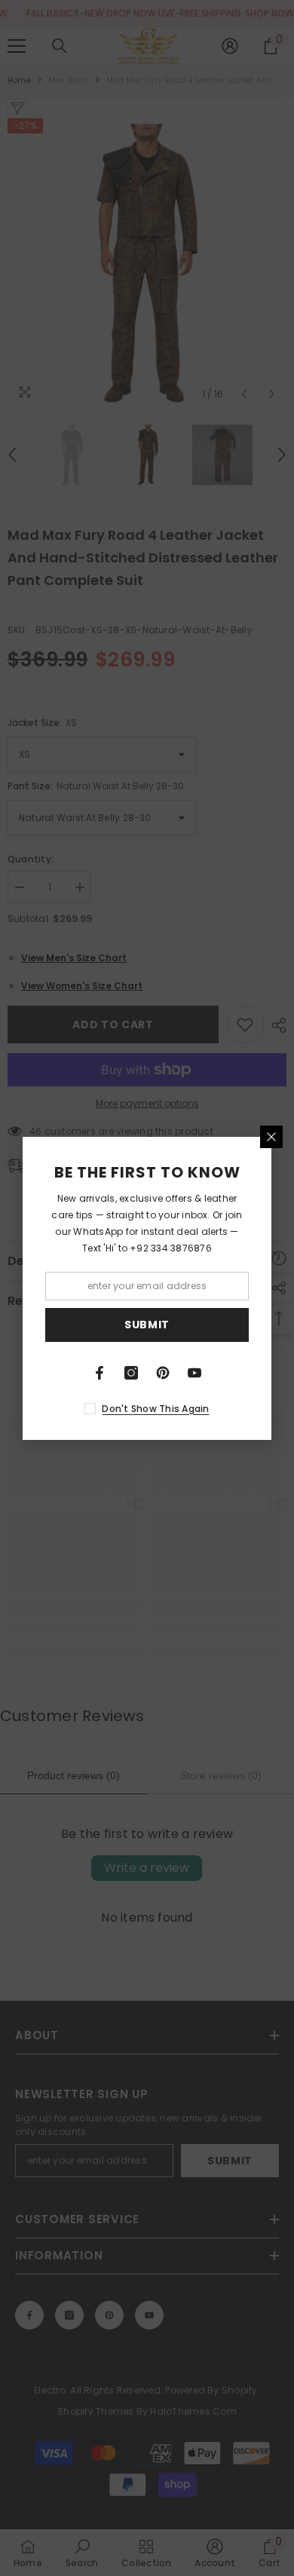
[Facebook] (100, 1373)
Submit (147, 1325)
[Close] (271, 1137)
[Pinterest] (163, 1373)
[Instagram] (131, 1373)
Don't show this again (155, 1409)
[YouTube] (194, 1373)
